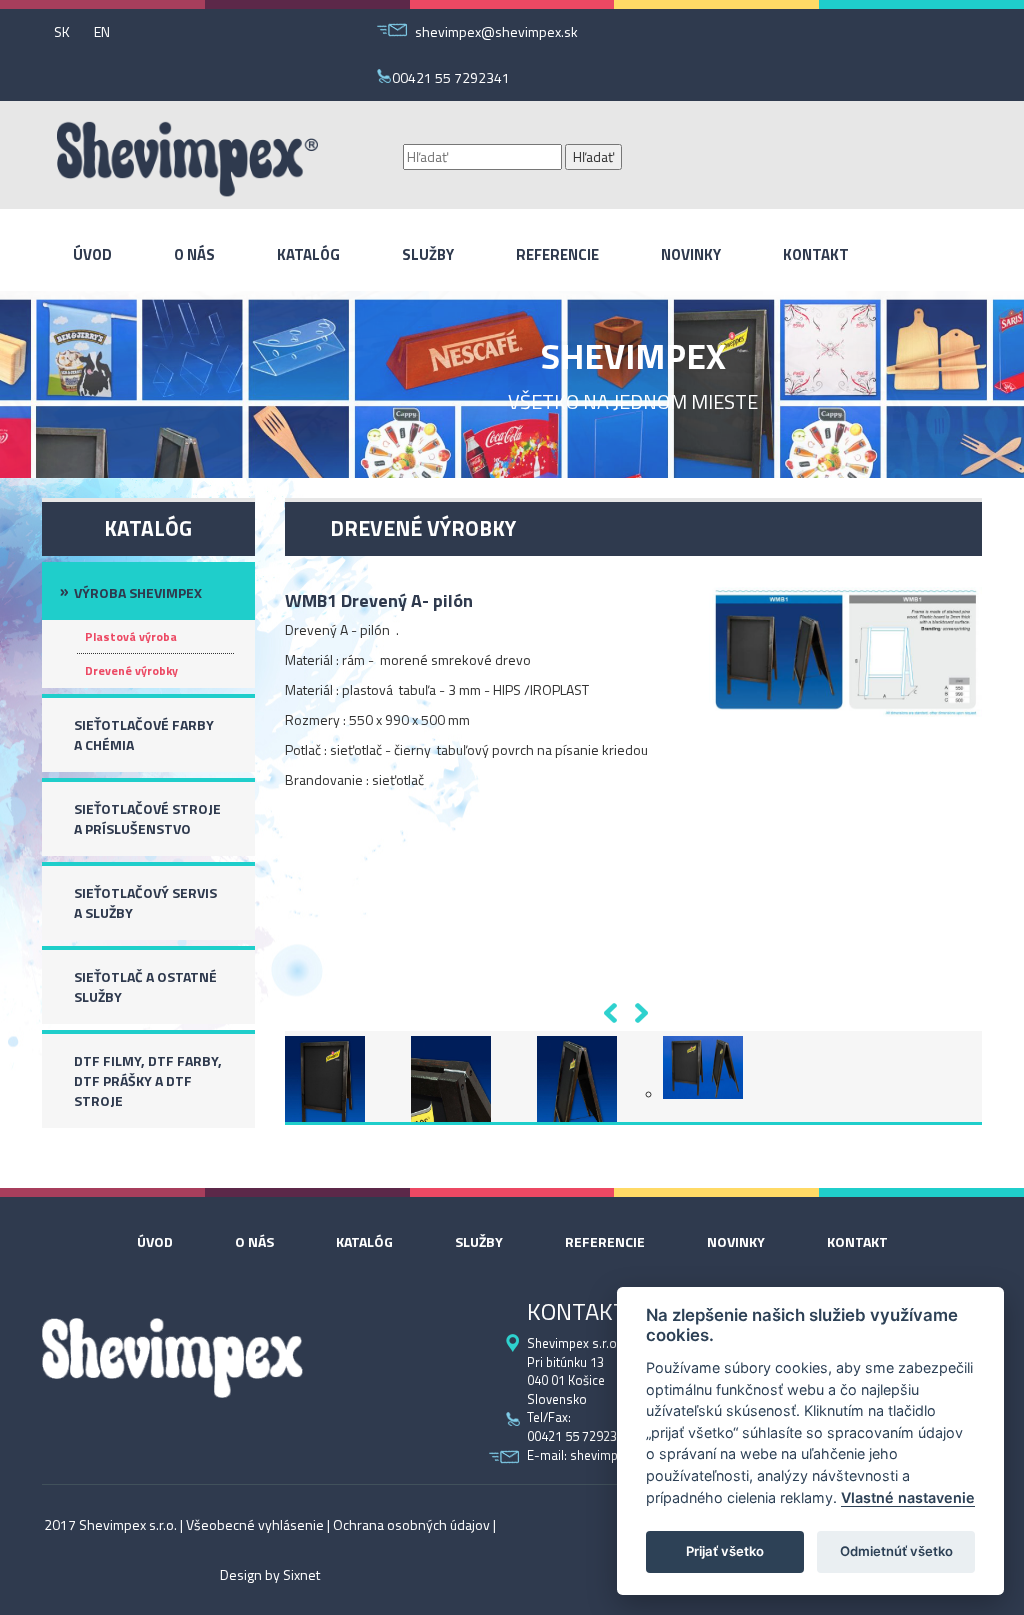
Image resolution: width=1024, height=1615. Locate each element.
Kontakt (816, 254)
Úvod (92, 254)
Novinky (691, 254)
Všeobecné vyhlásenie (255, 1525)
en (102, 31)
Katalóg (308, 254)
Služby (428, 254)
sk (62, 31)
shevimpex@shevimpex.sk (496, 31)
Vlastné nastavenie (908, 1497)
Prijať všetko (725, 1551)
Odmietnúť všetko (896, 1551)
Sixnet (301, 1575)
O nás (194, 254)
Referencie (557, 254)
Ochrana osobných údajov (411, 1525)
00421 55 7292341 (451, 77)
